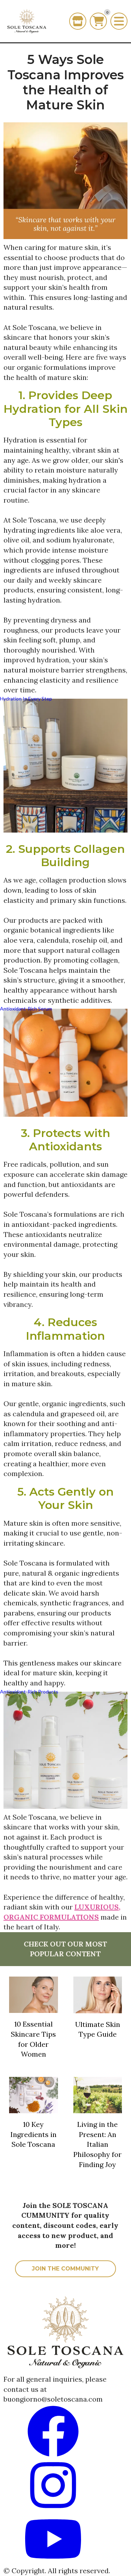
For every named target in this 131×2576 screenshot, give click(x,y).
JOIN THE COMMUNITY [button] (65, 2269)
